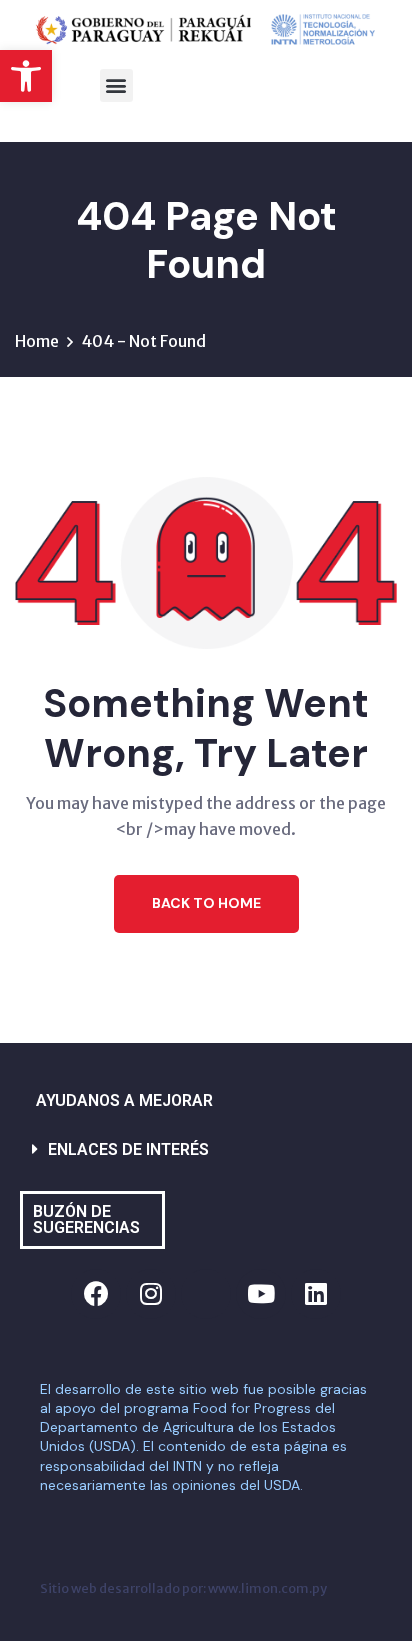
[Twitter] (206, 1294)
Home (37, 341)
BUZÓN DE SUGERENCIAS (86, 1219)
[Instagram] (151, 1294)
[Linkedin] (316, 1294)
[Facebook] (96, 1294)
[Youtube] (261, 1294)
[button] (26, 76)
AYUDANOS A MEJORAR (124, 1100)
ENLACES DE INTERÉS (128, 1149)
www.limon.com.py (267, 1588)
